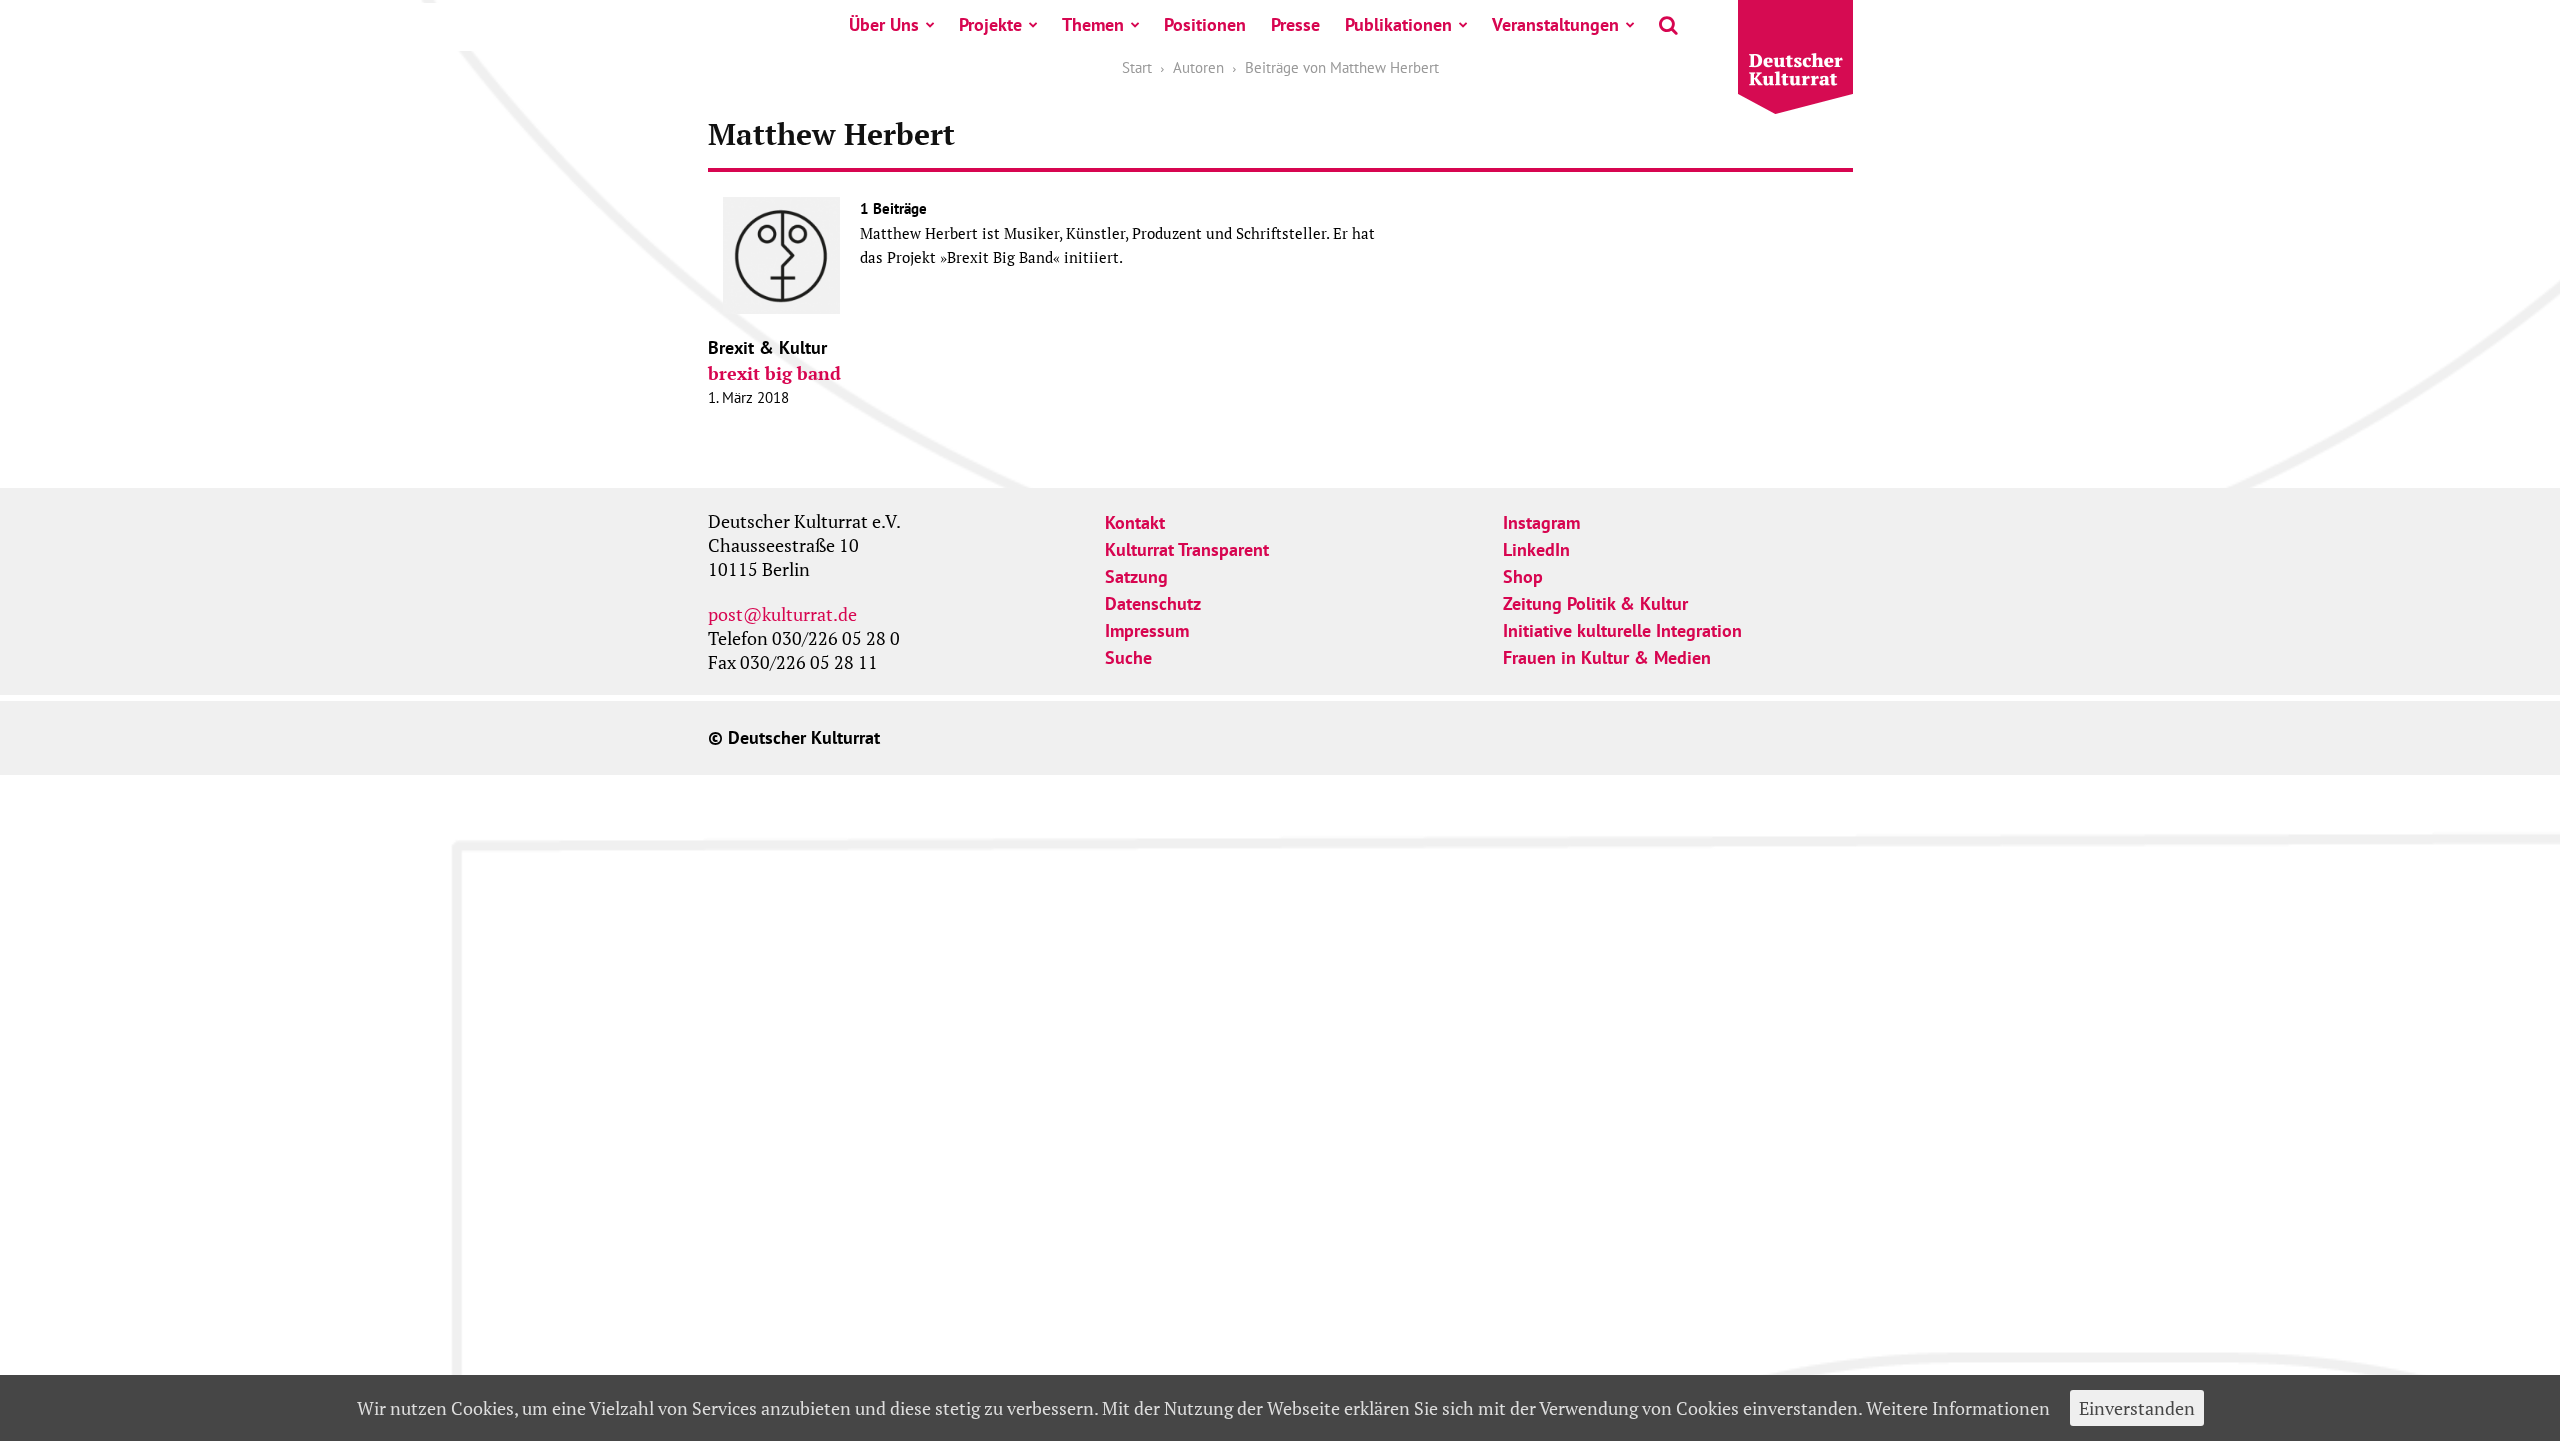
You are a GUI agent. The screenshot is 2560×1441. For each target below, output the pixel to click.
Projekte (990, 24)
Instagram (1541, 522)
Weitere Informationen (1958, 1408)
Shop (1523, 576)
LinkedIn (1536, 549)
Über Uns (884, 24)
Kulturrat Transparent (1187, 549)
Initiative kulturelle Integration (1622, 630)
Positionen (1205, 24)
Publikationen (1398, 24)
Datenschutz (1153, 603)
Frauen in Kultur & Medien (1607, 657)
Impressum (1147, 630)
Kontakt (1135, 522)
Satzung (1136, 576)
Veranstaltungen (1555, 24)
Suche (1128, 657)
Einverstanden (2137, 1408)
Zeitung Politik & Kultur (1595, 603)
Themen (1093, 24)
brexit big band (774, 373)
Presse (1295, 24)
